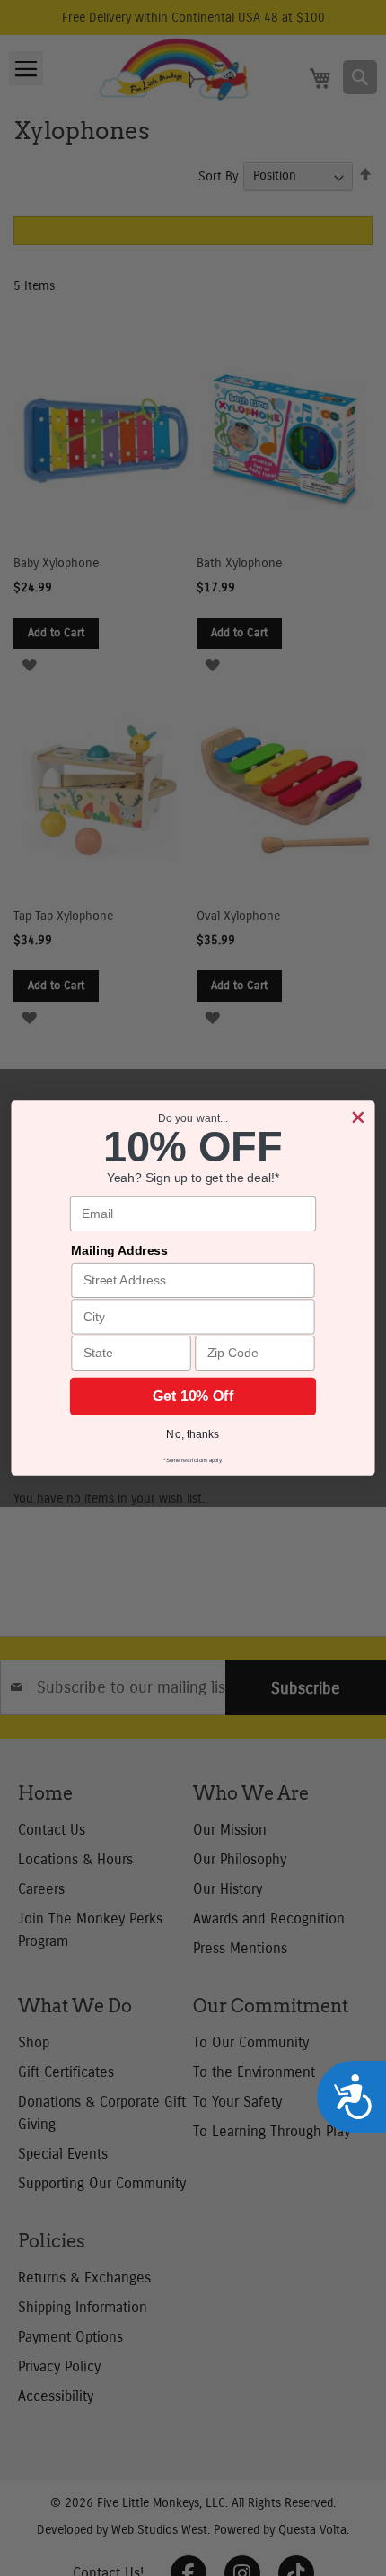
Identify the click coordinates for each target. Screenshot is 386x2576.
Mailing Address (119, 1251)
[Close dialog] (358, 1117)
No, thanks (193, 1434)
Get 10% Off (193, 1396)
